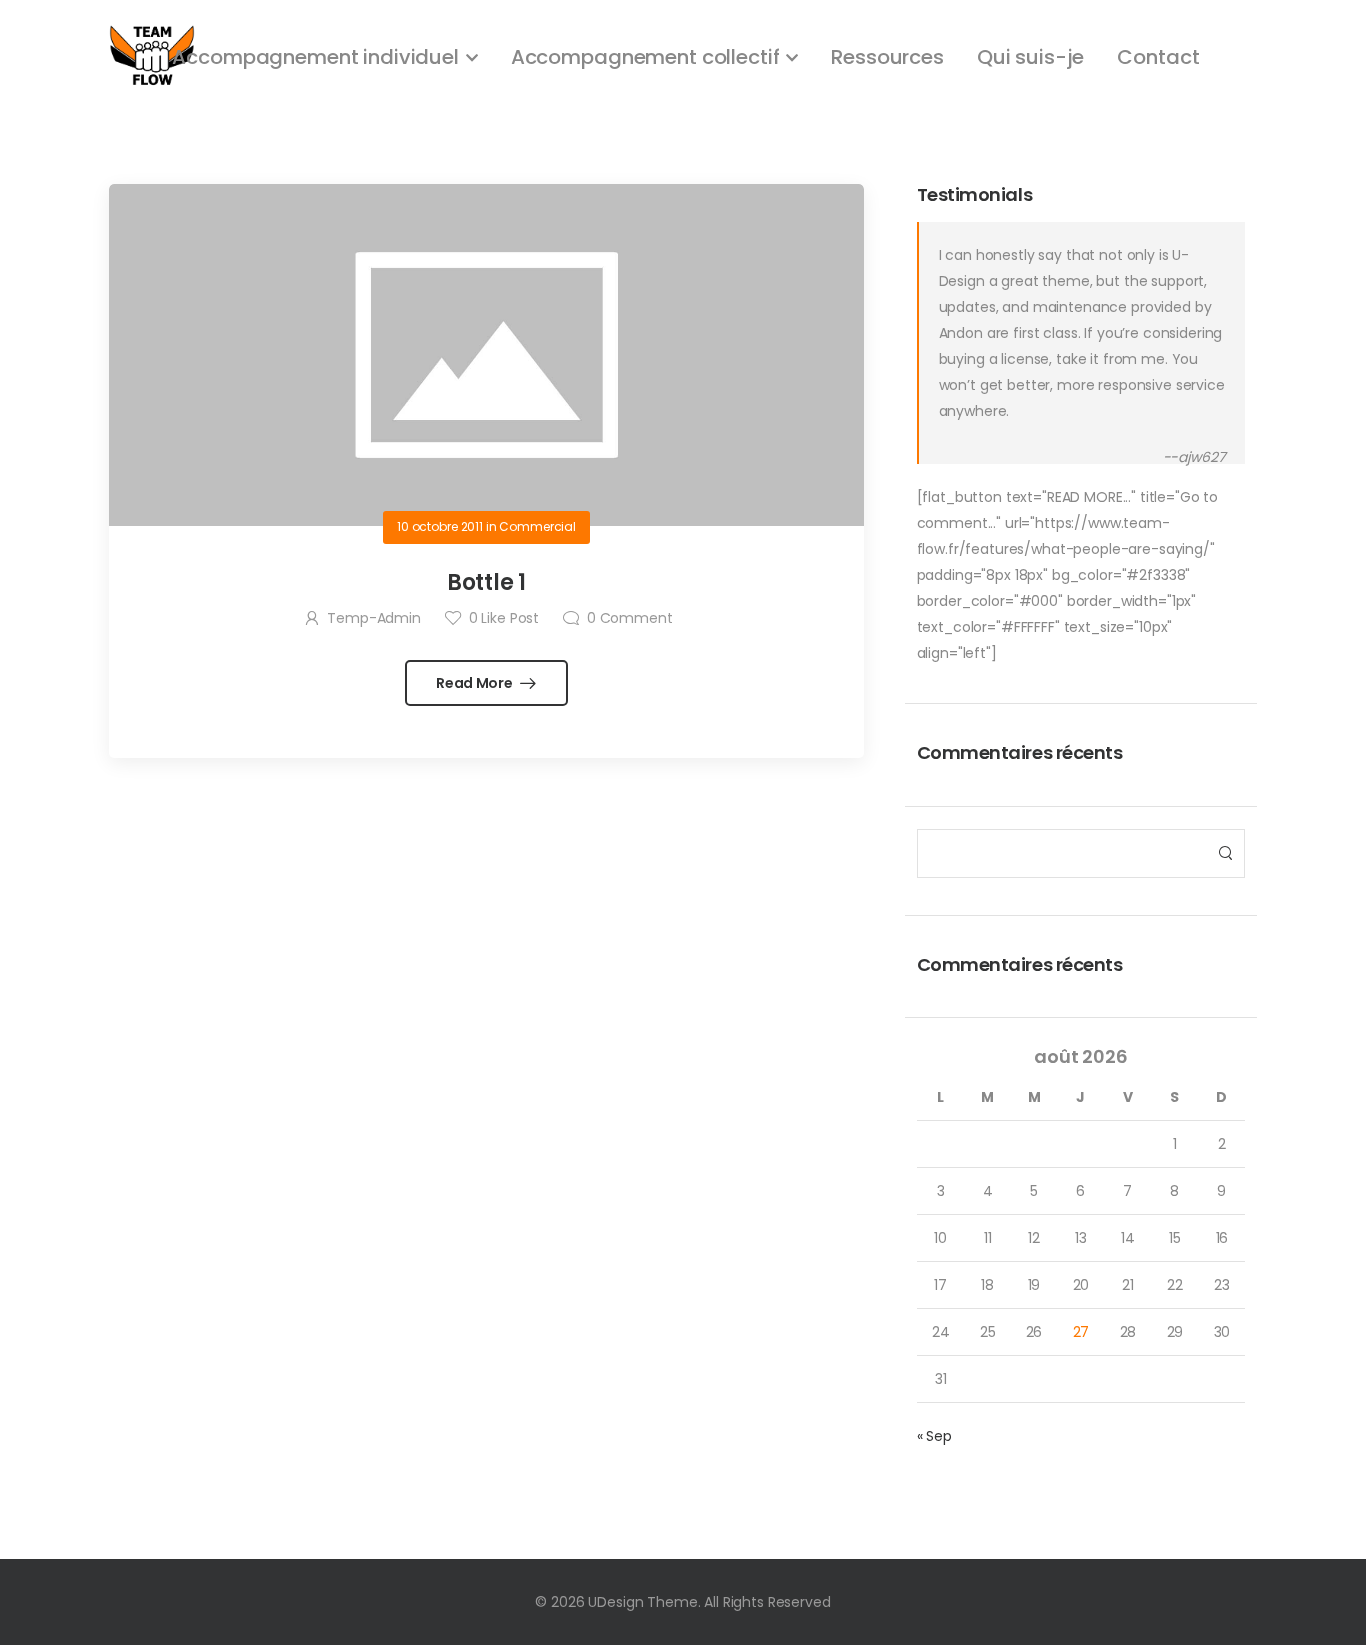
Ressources (887, 57)
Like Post (504, 618)
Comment (630, 618)
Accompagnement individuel (315, 57)
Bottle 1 (486, 582)
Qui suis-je (1030, 57)
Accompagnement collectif (645, 57)
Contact (1158, 57)
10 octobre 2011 (440, 526)
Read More (475, 683)
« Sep (934, 1436)
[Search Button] (1224, 853)
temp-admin (373, 618)
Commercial (537, 526)
